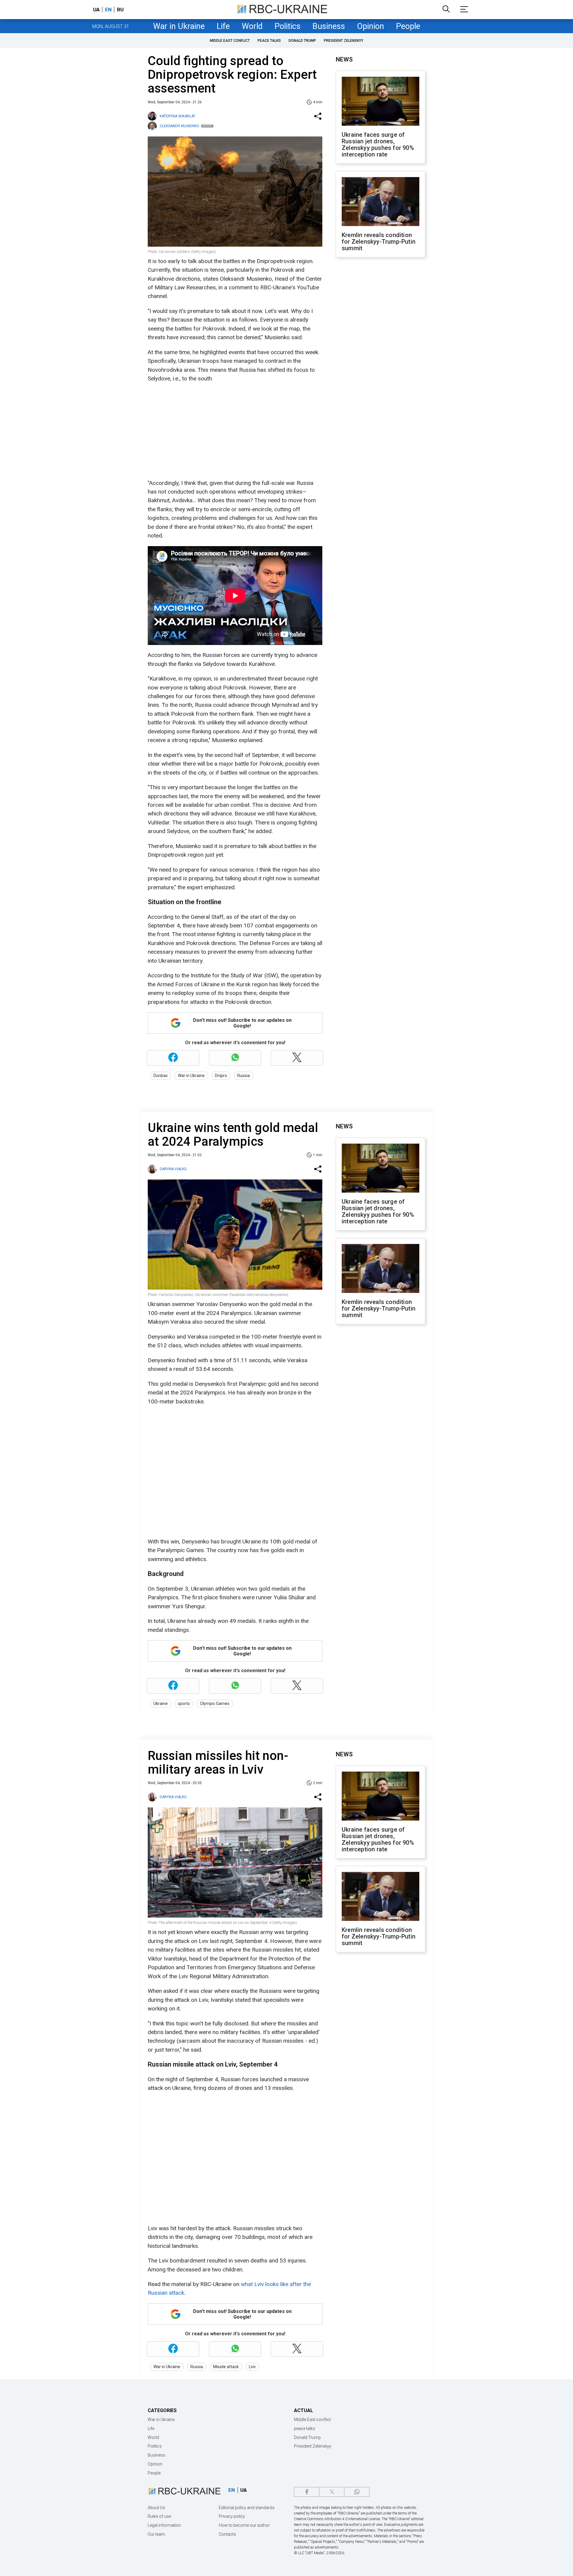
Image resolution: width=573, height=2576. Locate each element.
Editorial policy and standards (247, 2508)
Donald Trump (302, 41)
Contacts (227, 2534)
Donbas (161, 1076)
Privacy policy (232, 2516)
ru (120, 10)
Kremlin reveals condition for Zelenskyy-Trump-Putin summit (379, 242)
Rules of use (159, 2516)
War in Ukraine (179, 26)
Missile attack (226, 2367)
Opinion (371, 26)
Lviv (252, 2367)
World (252, 26)
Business (329, 26)
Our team (156, 2534)
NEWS (344, 59)
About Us (156, 2508)
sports (184, 1703)
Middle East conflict (230, 41)
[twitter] (332, 2492)
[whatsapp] (357, 2492)
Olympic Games (215, 1703)
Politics (288, 26)
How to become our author (244, 2525)
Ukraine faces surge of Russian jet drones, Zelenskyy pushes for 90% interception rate (378, 145)
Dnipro (221, 1076)
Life (223, 26)
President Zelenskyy (344, 41)
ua (96, 10)
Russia (244, 1076)
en (108, 10)
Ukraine (161, 1703)
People (408, 26)
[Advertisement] (234, 431)
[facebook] (307, 2492)
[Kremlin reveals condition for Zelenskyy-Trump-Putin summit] (381, 202)
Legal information (164, 2525)
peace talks (269, 41)
